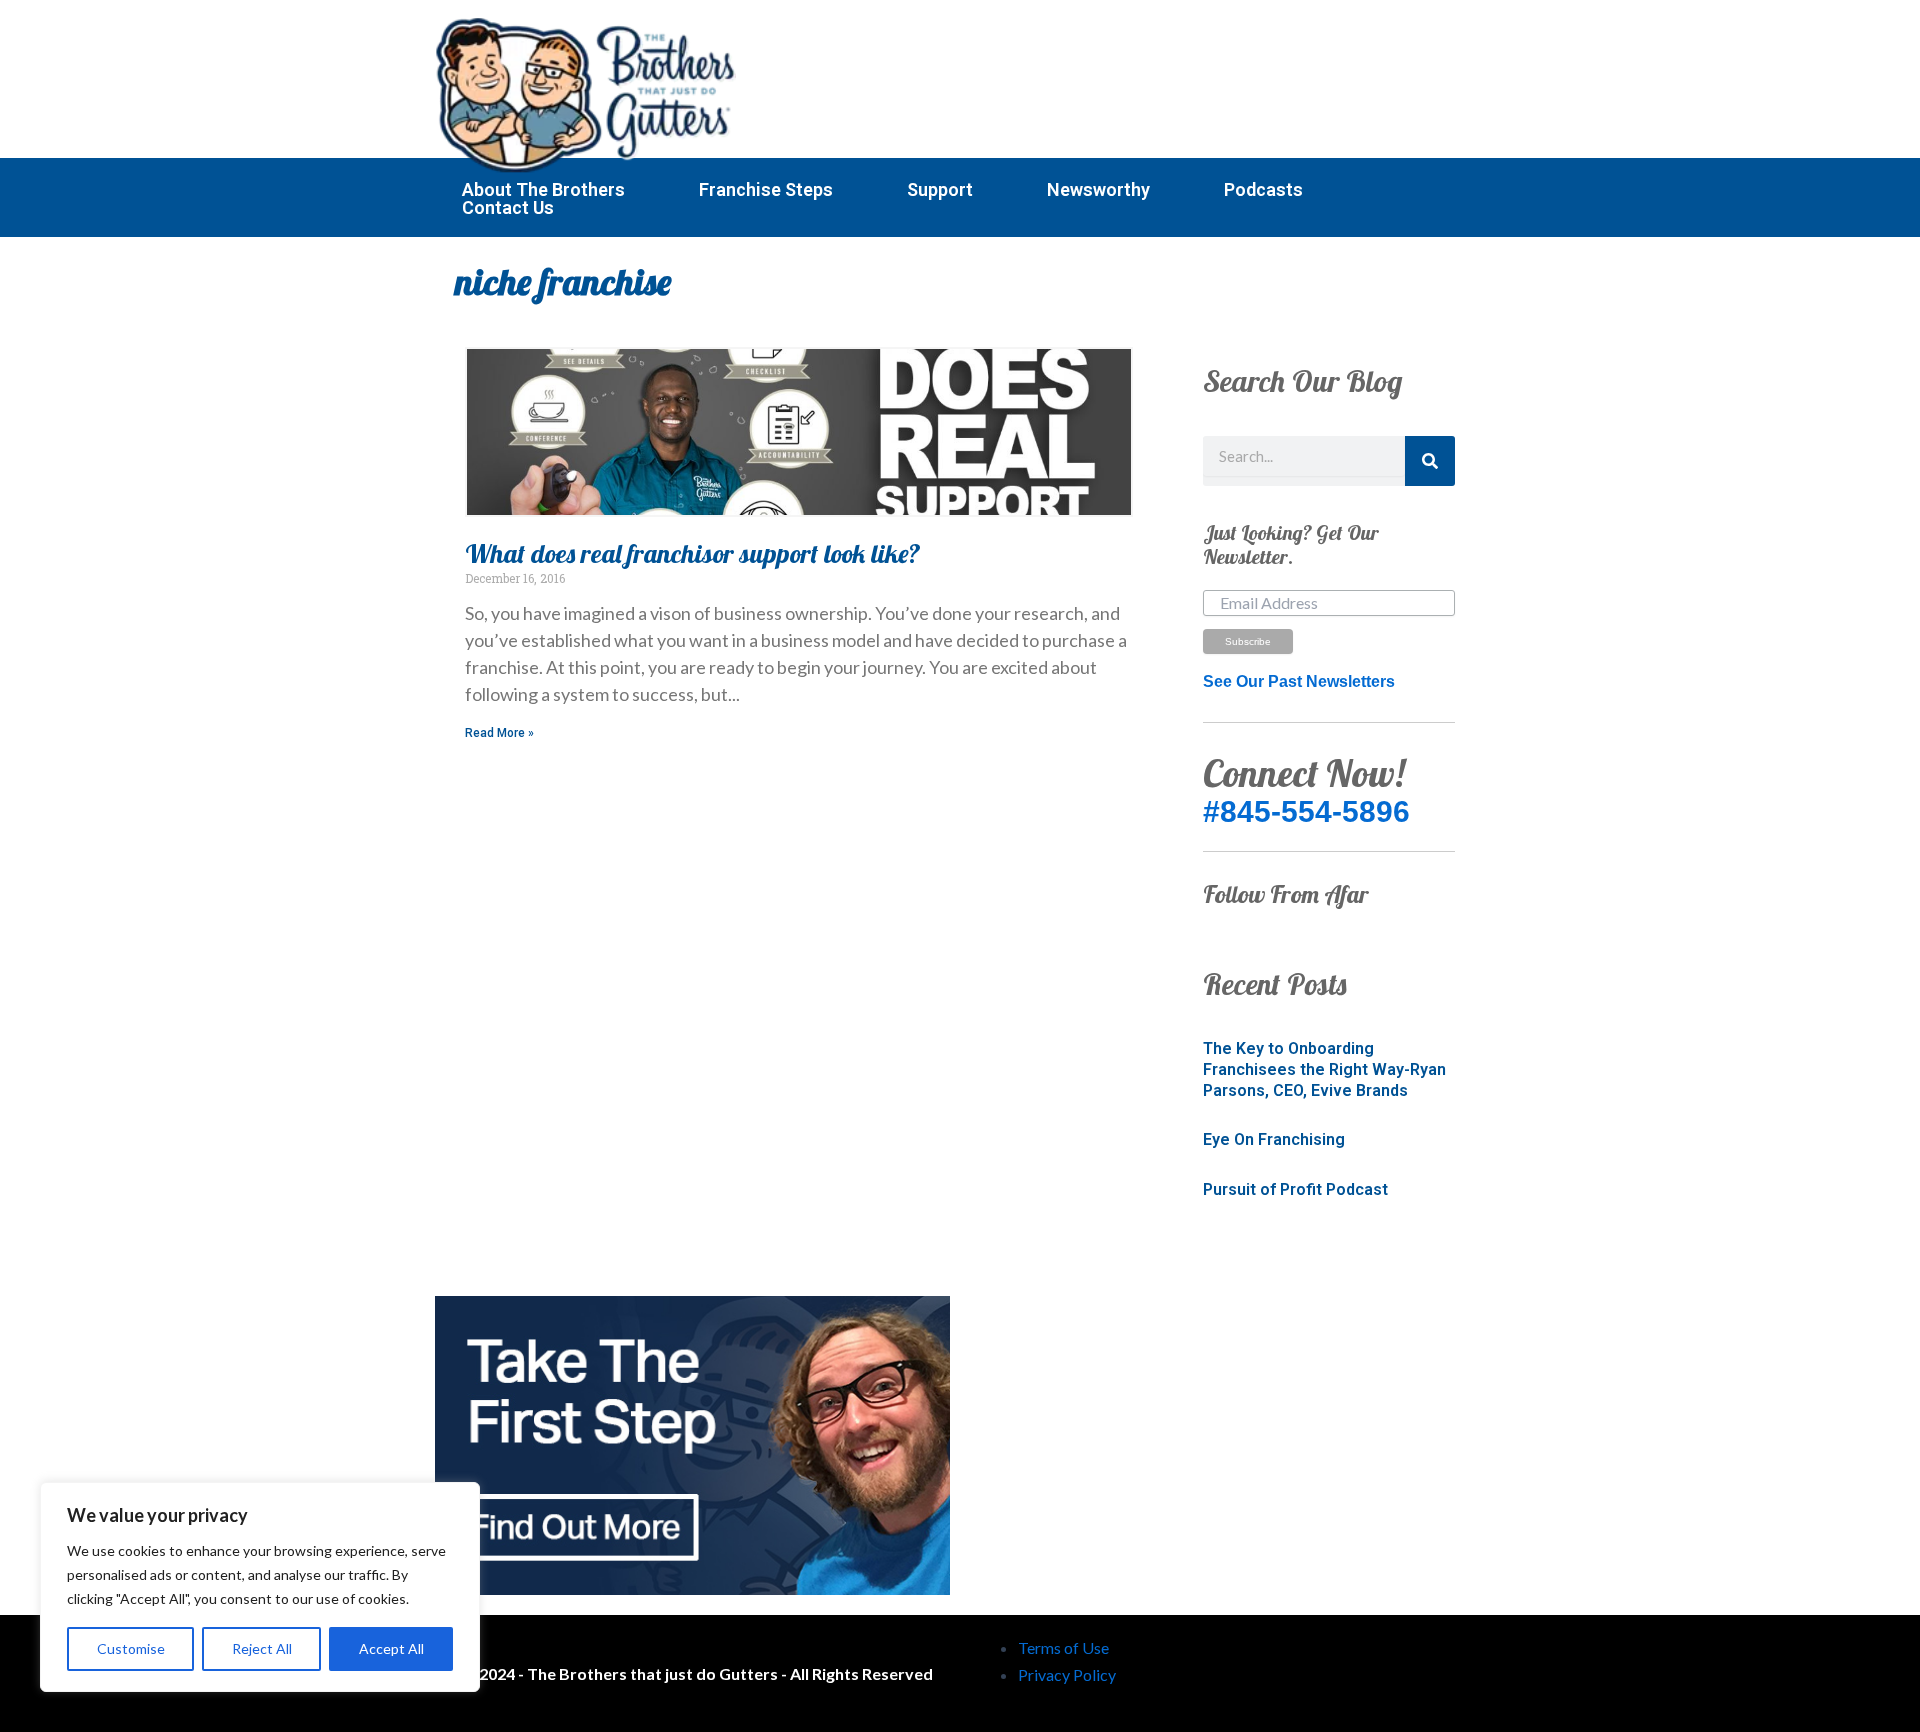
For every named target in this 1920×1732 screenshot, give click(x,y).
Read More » (499, 733)
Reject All (262, 1648)
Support (940, 190)
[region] (260, 1587)
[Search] (1430, 461)
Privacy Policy (1067, 1674)
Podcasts (1263, 190)
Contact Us (508, 208)
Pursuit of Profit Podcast (1295, 1189)
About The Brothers (543, 190)
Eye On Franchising (1274, 1139)
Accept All (391, 1648)
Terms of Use (1063, 1647)
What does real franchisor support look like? (693, 553)
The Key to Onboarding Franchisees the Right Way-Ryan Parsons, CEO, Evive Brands (1324, 1069)
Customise (131, 1648)
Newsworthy (1098, 190)
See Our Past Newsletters (1299, 681)
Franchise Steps (766, 190)
